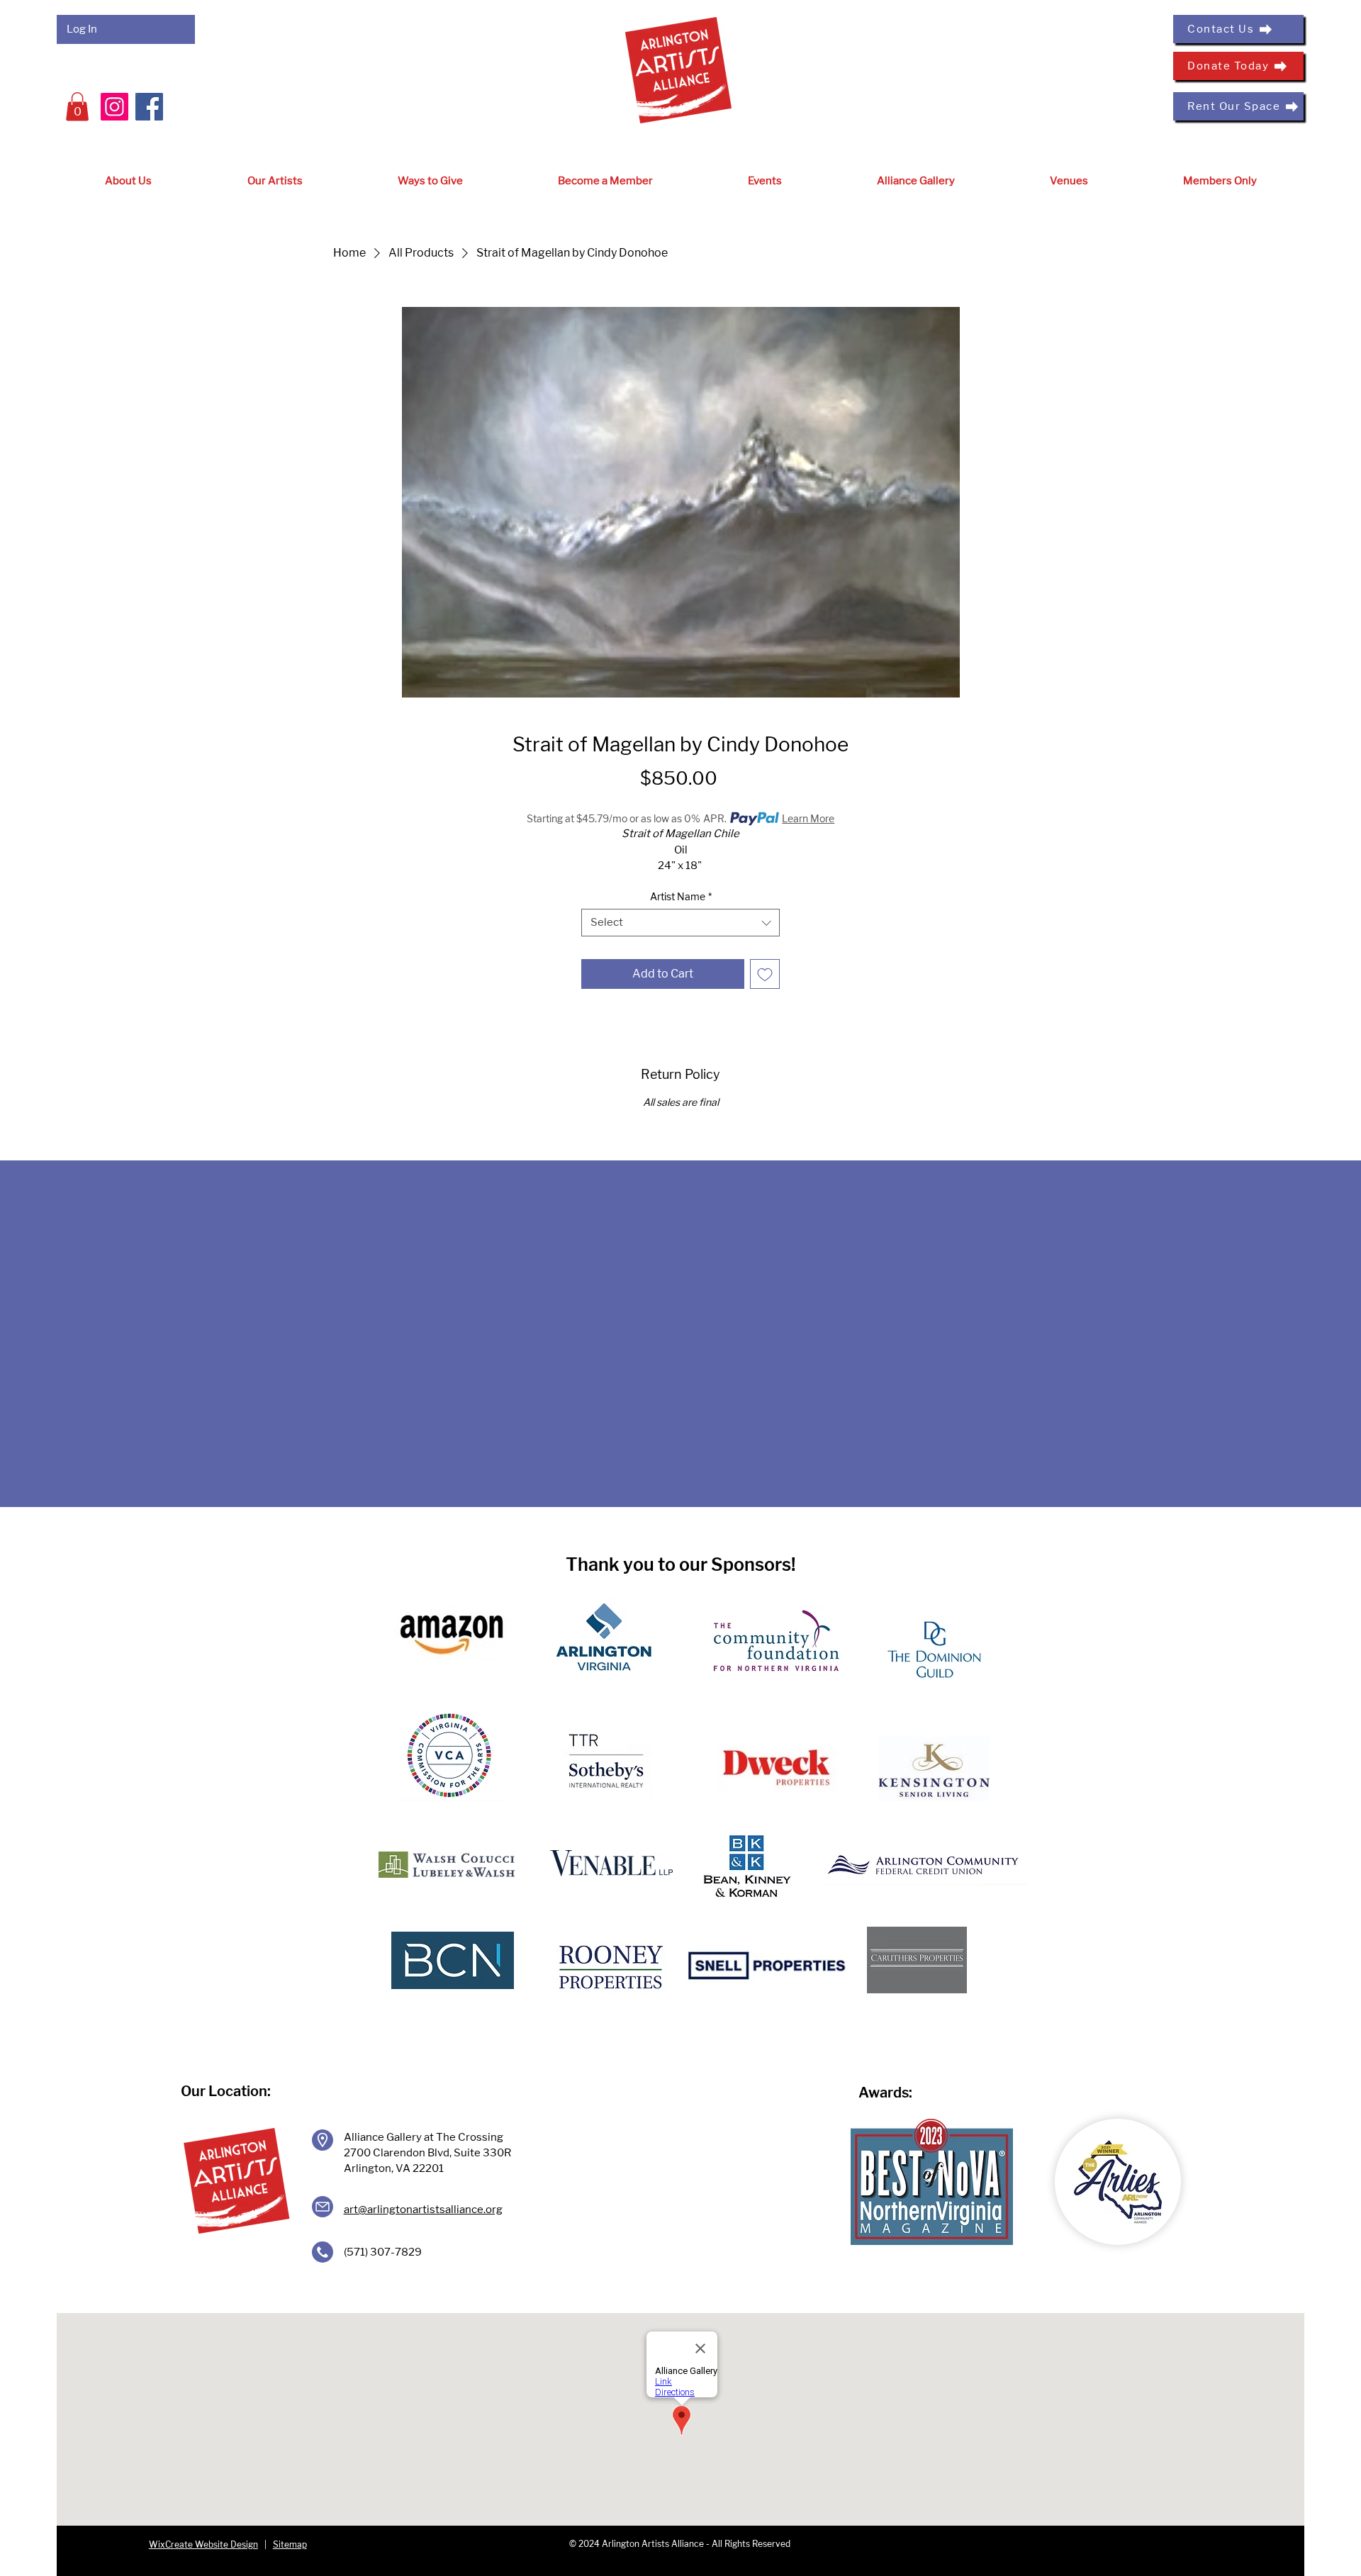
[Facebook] (149, 107)
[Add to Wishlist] (765, 974)
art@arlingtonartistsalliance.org (423, 2210)
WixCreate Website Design (203, 2544)
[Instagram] (114, 107)
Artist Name (681, 896)
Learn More (808, 818)
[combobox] (680, 923)
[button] (77, 107)
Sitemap (290, 2544)
